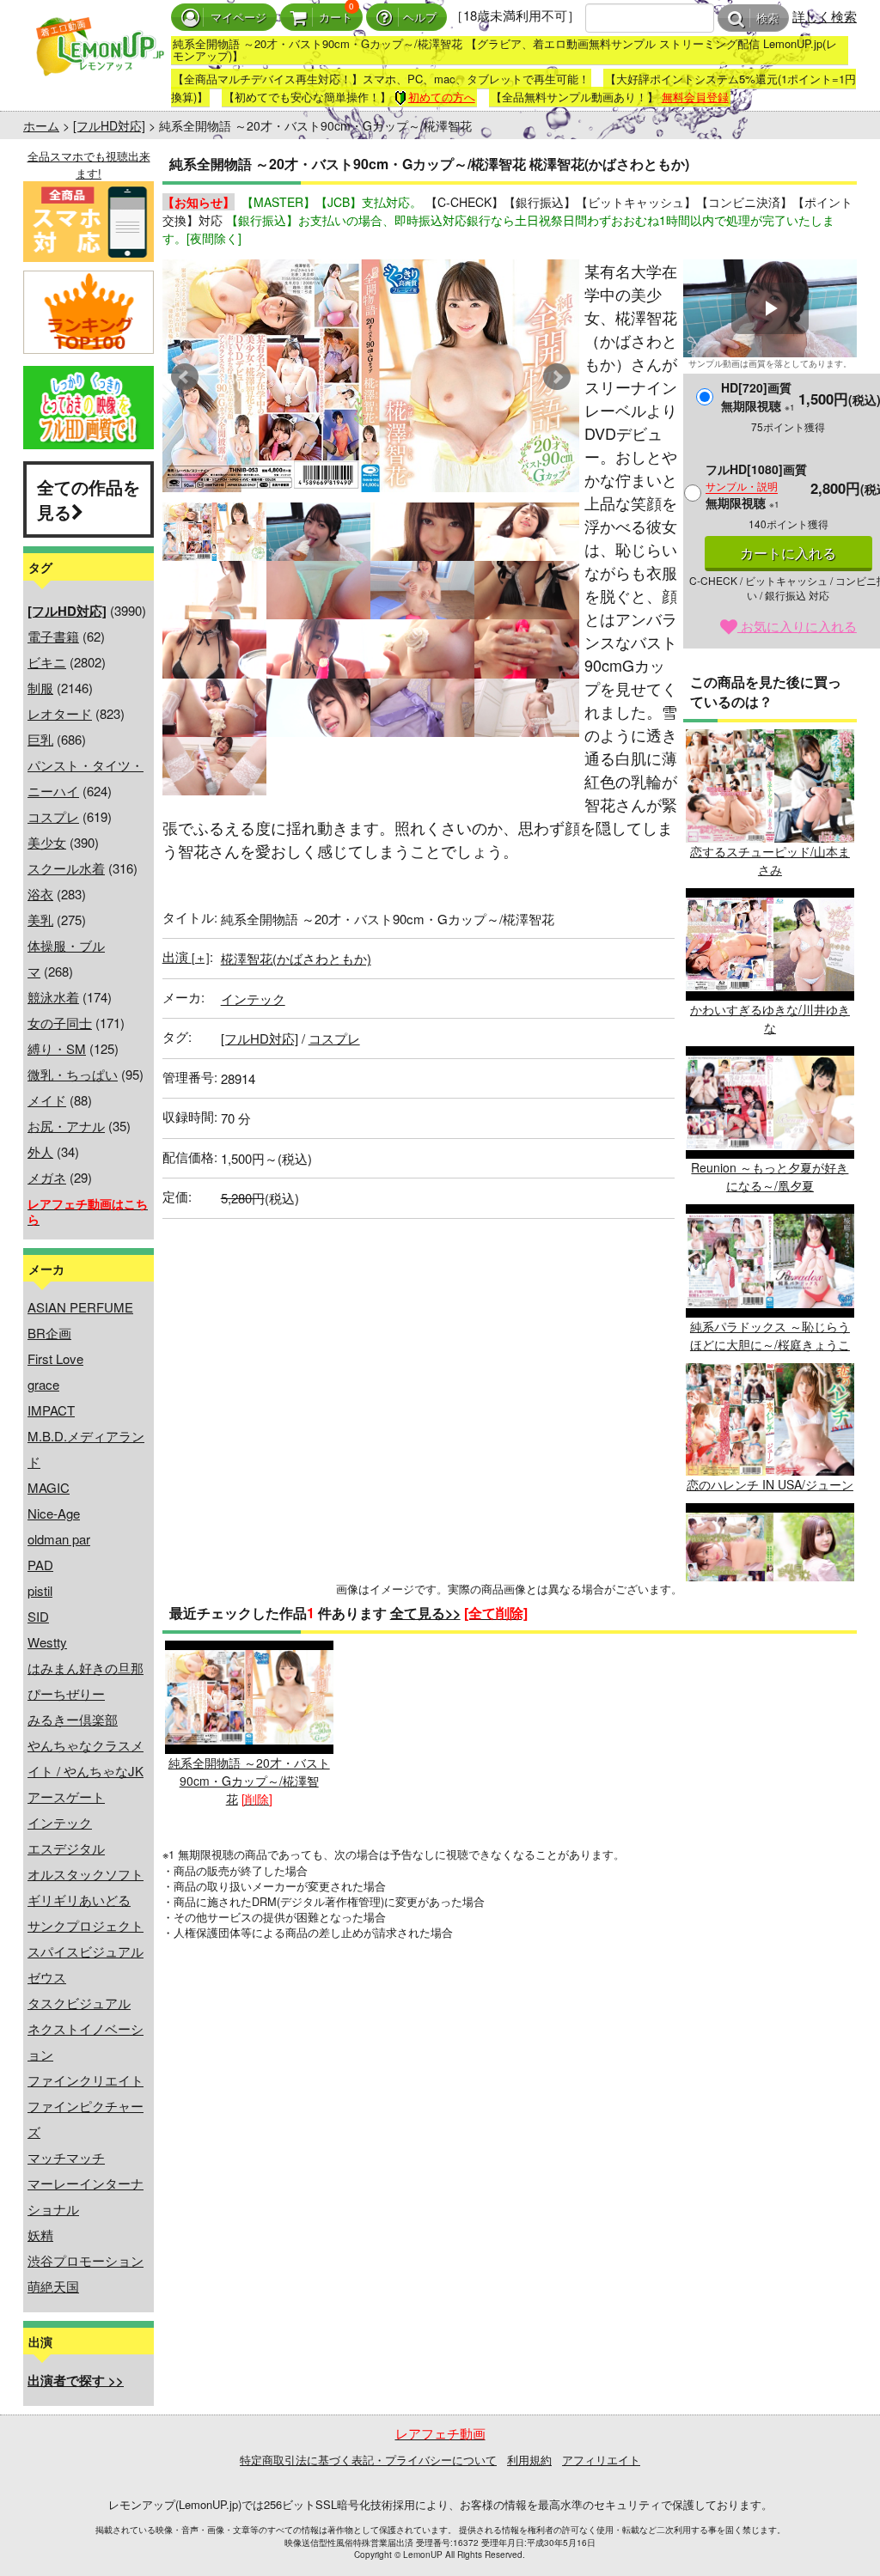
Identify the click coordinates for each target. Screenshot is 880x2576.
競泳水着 (53, 997)
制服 (40, 688)
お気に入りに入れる (797, 626)
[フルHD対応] (109, 125)
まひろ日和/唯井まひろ (770, 1625)
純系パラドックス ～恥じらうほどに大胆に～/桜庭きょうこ (770, 1335)
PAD (40, 1565)
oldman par (59, 1539)
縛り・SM (57, 1048)
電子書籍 (53, 636)
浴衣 (40, 894)
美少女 (47, 842)
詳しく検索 (825, 16)
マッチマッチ (66, 2157)
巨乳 (40, 739)
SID (38, 1616)
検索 (767, 18)
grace (43, 1384)
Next (557, 377)
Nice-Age (54, 1513)
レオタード (60, 713)
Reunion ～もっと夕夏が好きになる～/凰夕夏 (770, 1176)
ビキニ (47, 662)
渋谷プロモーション (86, 2260)
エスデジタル (66, 1848)
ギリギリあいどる (79, 1900)
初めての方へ (442, 97)
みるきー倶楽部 (73, 1719)
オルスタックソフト (86, 1874)
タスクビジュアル (79, 2003)
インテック (60, 1822)
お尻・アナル (66, 1126)
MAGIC (49, 1487)
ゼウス (47, 1977)
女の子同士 (60, 1023)
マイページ (238, 18)
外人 (40, 1151)
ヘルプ (420, 18)
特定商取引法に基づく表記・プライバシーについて (368, 2460)
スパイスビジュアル (86, 1951)
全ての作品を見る (89, 499)
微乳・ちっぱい (73, 1074)
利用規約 (529, 2460)
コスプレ (53, 816)
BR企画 (49, 1333)
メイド (47, 1100)
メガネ (47, 1177)
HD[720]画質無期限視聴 (758, 396)
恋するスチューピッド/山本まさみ (770, 860)
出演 (186, 956)
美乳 (40, 920)
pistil (40, 1590)
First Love (55, 1358)
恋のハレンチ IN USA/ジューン (770, 1484)
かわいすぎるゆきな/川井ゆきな (770, 1018)
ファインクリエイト (86, 2080)
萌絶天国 (53, 2286)
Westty (47, 1642)
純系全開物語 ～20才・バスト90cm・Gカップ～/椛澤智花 (249, 1780)
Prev (185, 377)
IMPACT (51, 1410)
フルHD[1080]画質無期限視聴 (756, 486)
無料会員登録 (695, 97)
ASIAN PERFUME (80, 1307)
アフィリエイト (601, 2460)
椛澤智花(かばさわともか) (296, 958)
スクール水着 (66, 868)
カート (336, 18)
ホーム (41, 125)
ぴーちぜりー (66, 1693)
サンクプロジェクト (86, 1925)
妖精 (40, 2235)
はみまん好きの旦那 (86, 1668)
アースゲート (66, 1797)
